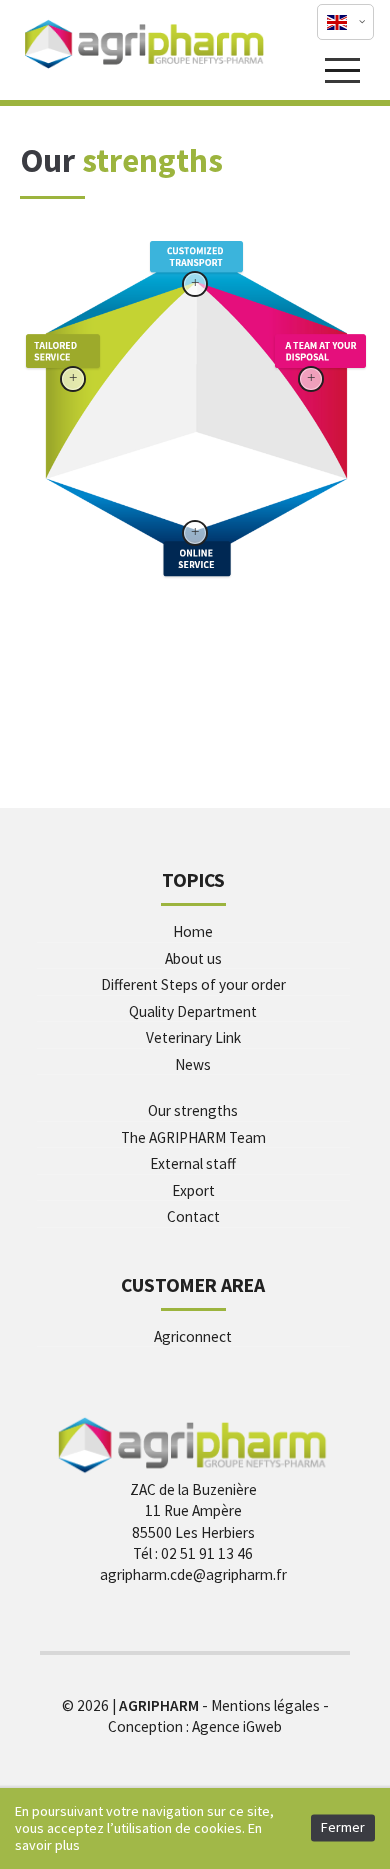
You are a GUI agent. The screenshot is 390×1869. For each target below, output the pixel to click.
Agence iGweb (237, 1726)
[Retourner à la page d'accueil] (145, 67)
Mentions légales (265, 1705)
